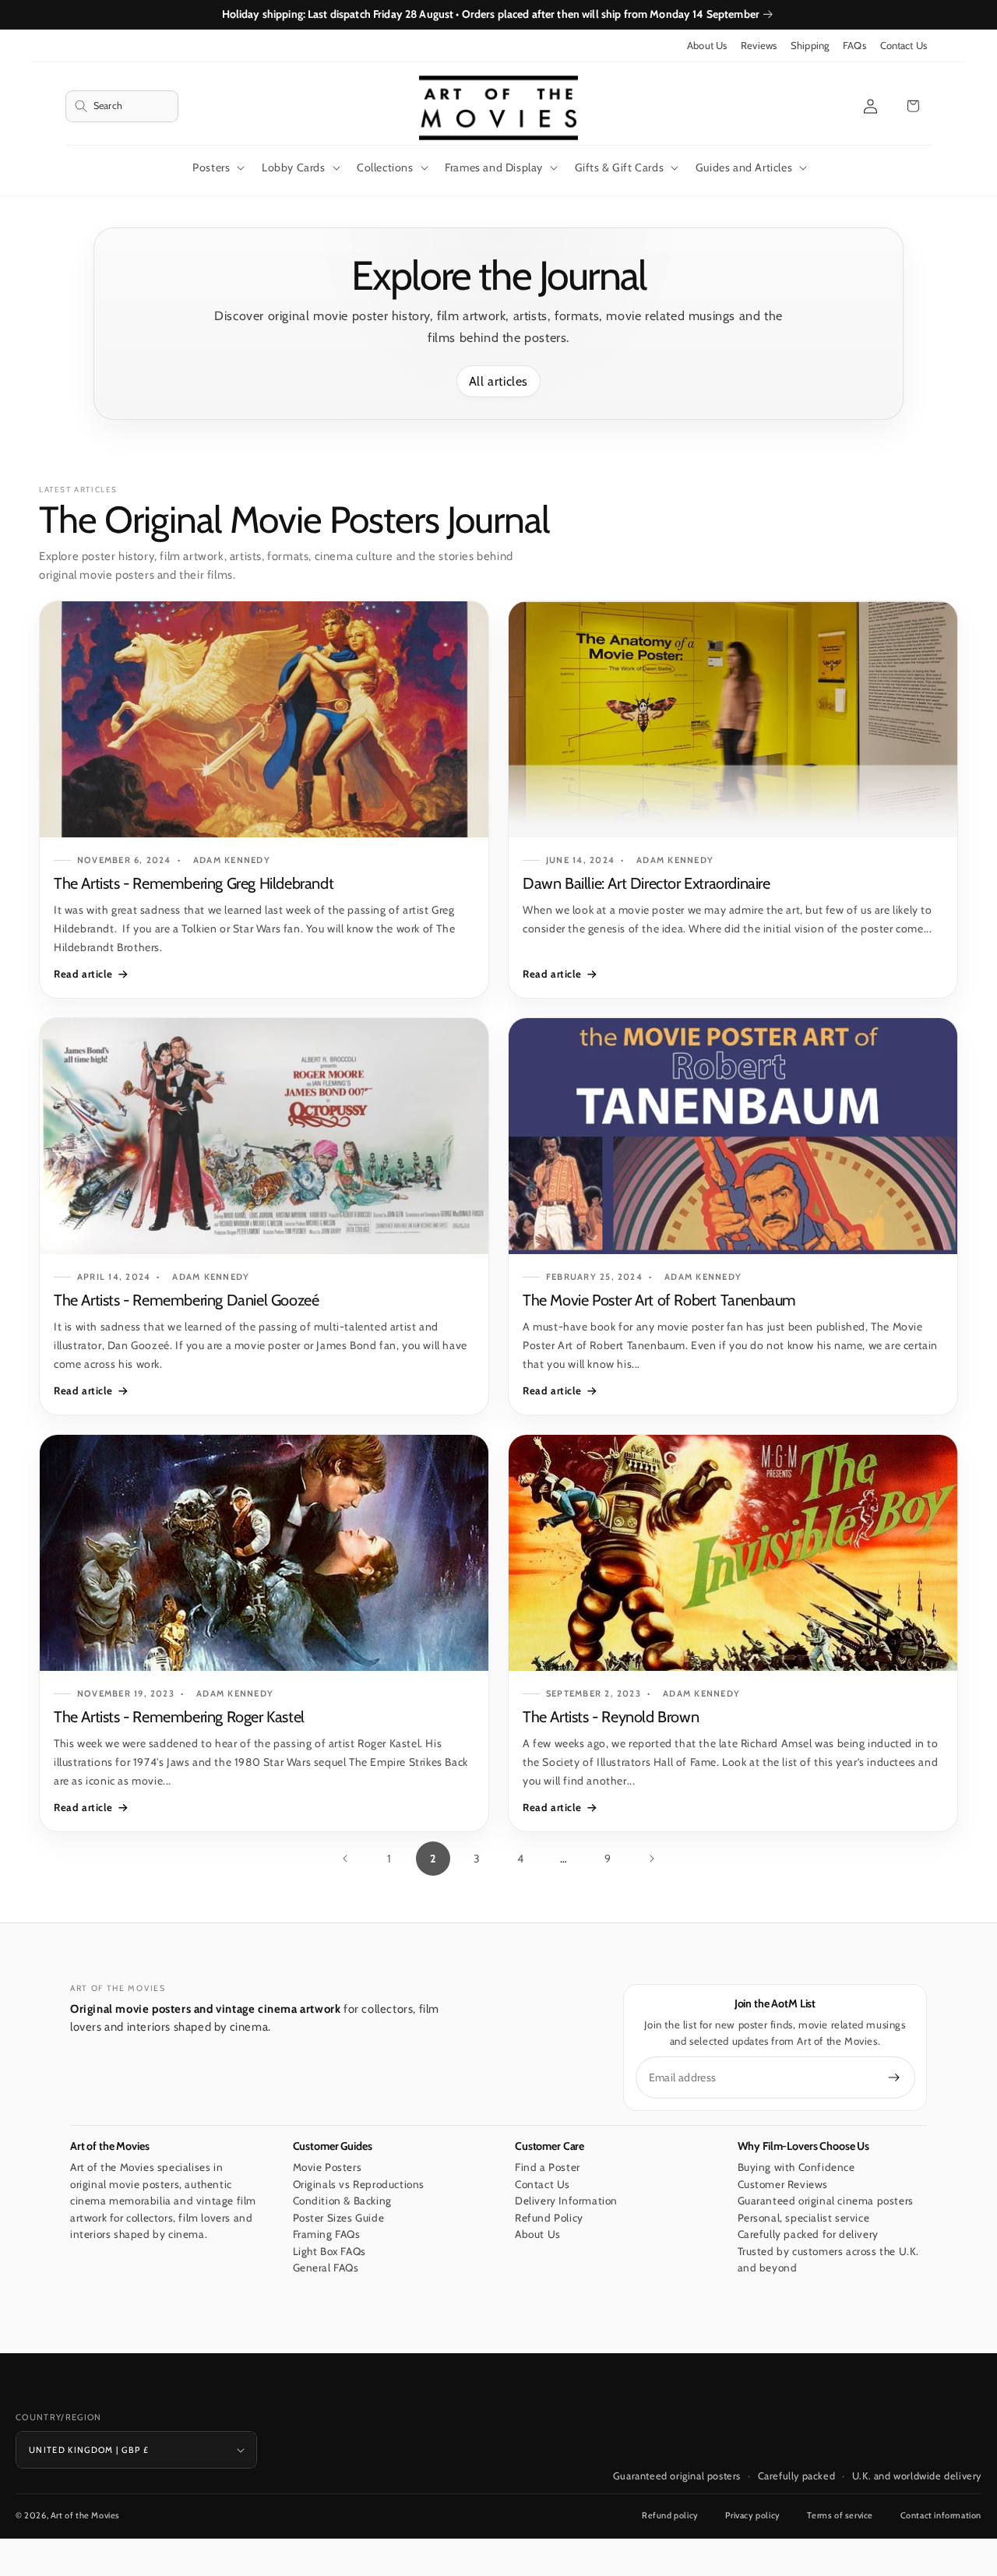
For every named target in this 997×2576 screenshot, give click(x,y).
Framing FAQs (327, 2235)
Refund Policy (549, 2218)
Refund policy (670, 2515)
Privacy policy (752, 2515)
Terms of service (840, 2515)
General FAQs (326, 2268)
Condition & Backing (342, 2201)
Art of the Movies (85, 2515)
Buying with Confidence (796, 2168)
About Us (707, 46)
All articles (498, 381)
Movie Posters (328, 2168)
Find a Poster (548, 2168)
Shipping (810, 46)
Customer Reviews (783, 2184)
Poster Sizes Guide (339, 2218)
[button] (122, 106)
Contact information (941, 2515)
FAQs (854, 46)
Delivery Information (566, 2201)
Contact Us (904, 46)
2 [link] (433, 1859)
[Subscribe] (894, 2077)
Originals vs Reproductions (359, 2184)
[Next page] (651, 1859)
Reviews (759, 46)
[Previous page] (346, 1859)
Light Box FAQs (329, 2251)
